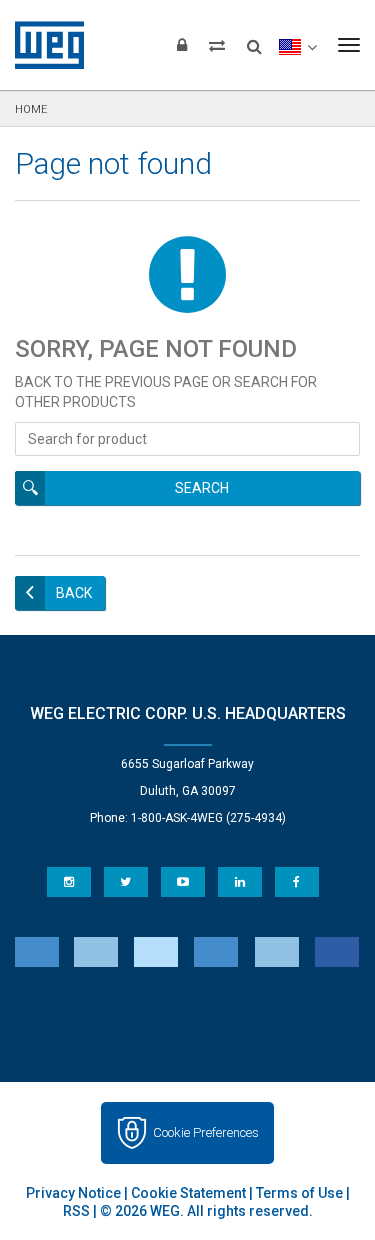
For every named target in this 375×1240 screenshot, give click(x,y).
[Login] (182, 45)
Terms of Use (299, 1193)
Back (74, 593)
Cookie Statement (188, 1193)
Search (202, 488)
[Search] (254, 40)
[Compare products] (217, 45)
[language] (297, 45)
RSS (76, 1211)
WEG (42, 45)
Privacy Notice (73, 1193)
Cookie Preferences (206, 1132)
